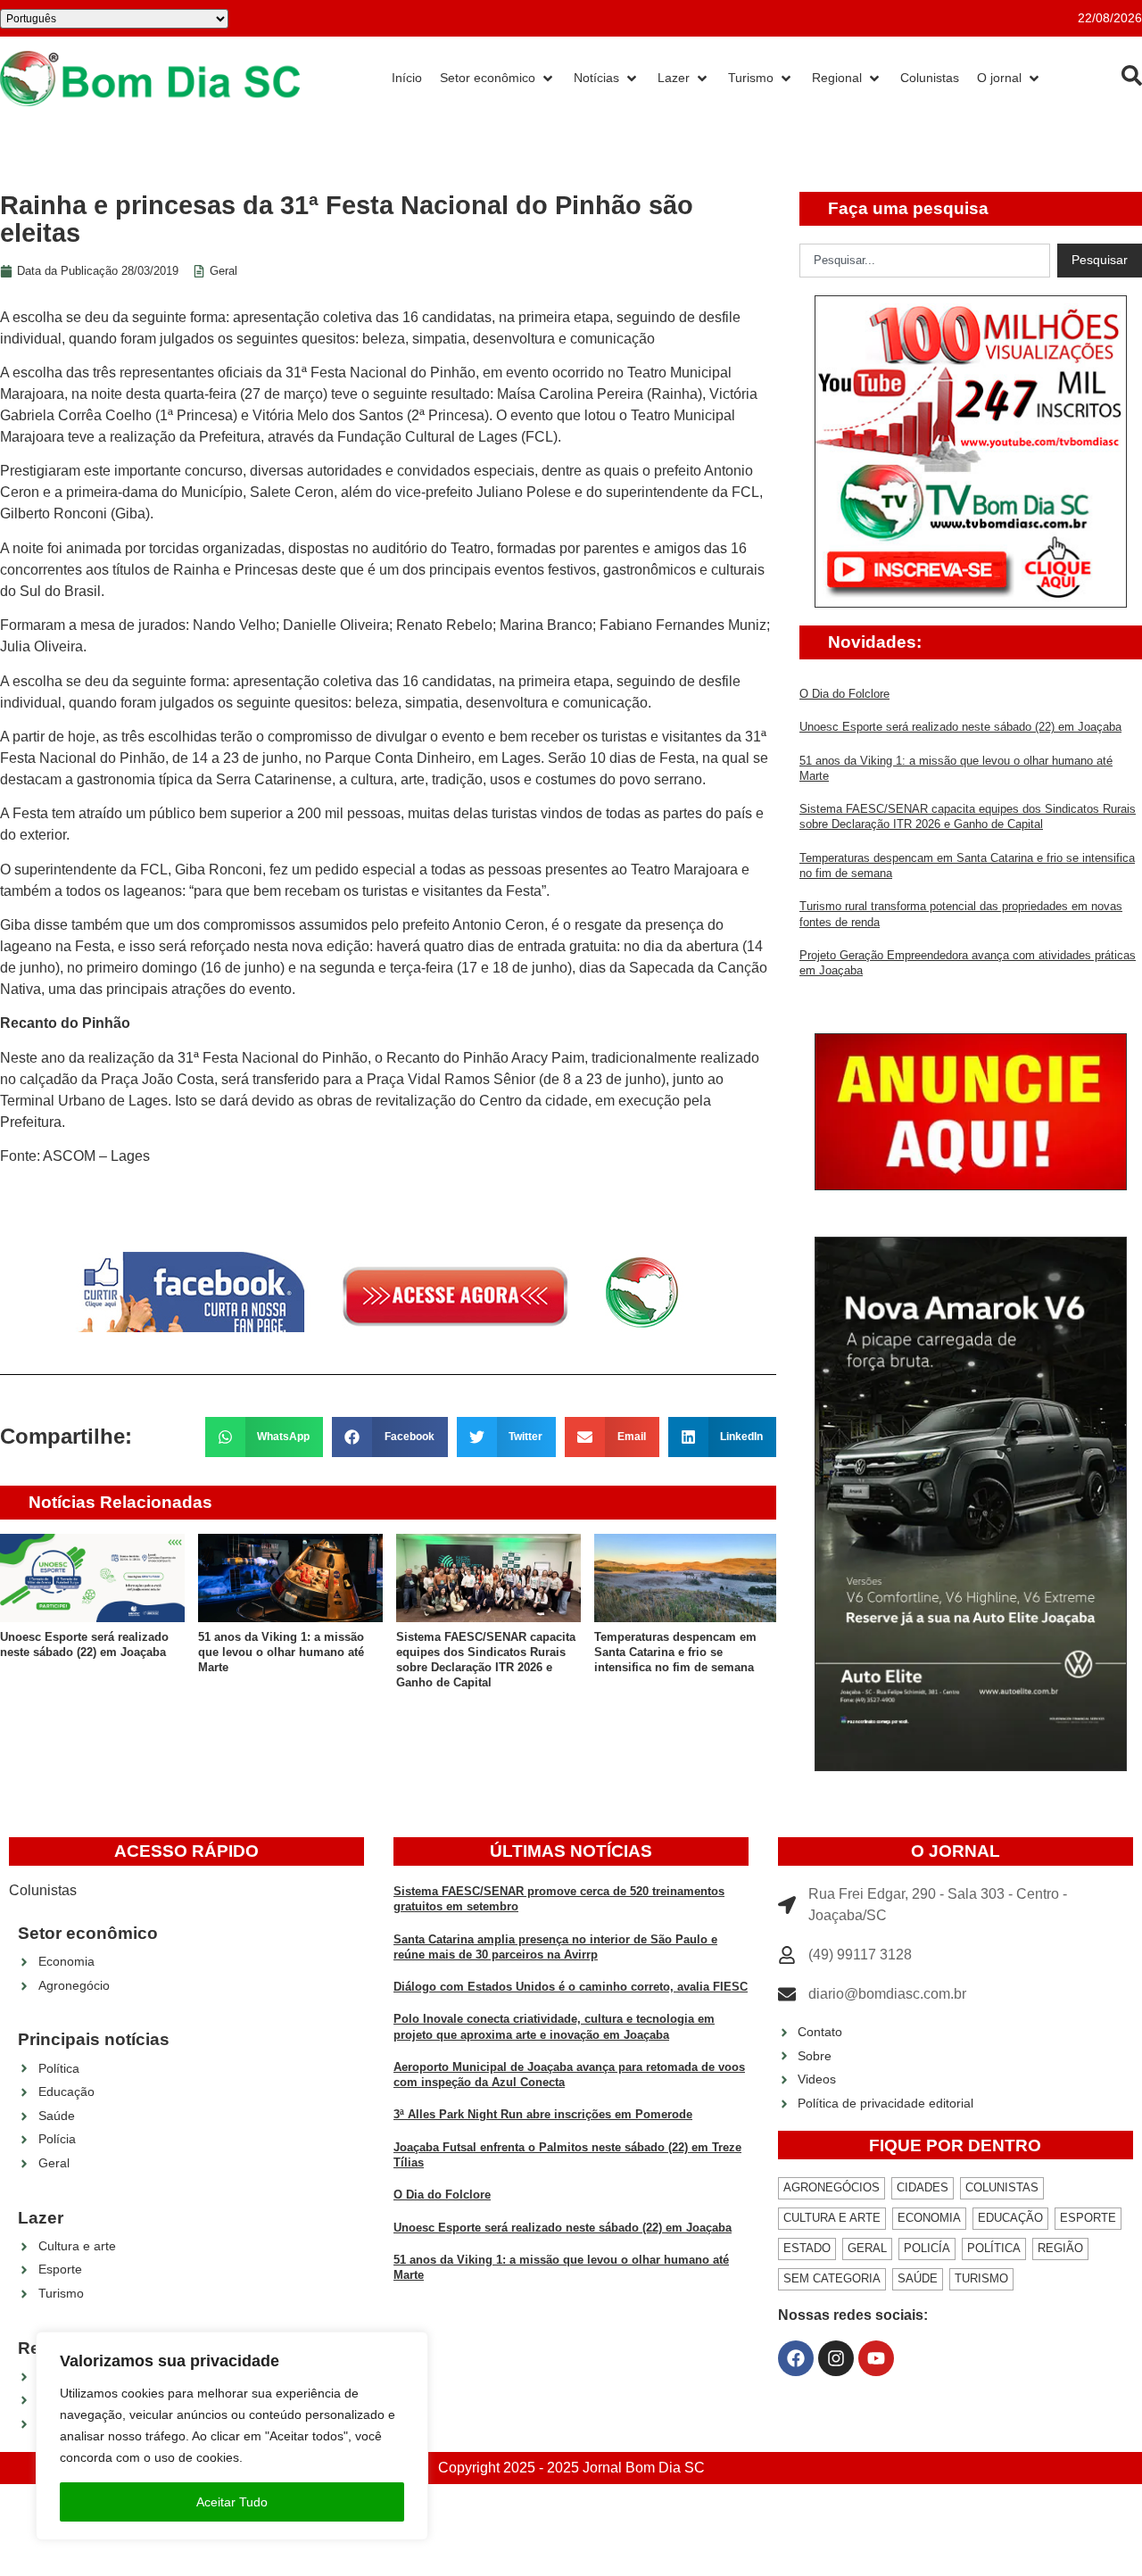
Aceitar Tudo (232, 2502)
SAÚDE (918, 2278)
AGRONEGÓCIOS (832, 2187)
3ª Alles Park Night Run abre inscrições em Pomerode (543, 2114)
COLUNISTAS (1002, 2187)
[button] (265, 1437)
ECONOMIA (929, 2218)
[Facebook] (796, 2358)
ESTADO (807, 2248)
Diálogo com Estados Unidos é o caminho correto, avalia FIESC (571, 1987)
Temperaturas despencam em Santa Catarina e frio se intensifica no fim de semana (675, 1652)
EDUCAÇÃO (1010, 2218)
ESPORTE (1088, 2218)
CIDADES (923, 2187)
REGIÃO (1060, 2248)
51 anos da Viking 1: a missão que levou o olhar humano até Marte (281, 1652)
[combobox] (925, 261)
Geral (223, 271)
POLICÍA (927, 2248)
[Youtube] (876, 2358)
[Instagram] (836, 2358)
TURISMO (981, 2278)
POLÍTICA (994, 2248)
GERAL (867, 2248)
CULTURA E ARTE (832, 2218)
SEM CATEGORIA (832, 2278)
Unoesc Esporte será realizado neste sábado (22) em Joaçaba (960, 727)
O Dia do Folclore (844, 694)
